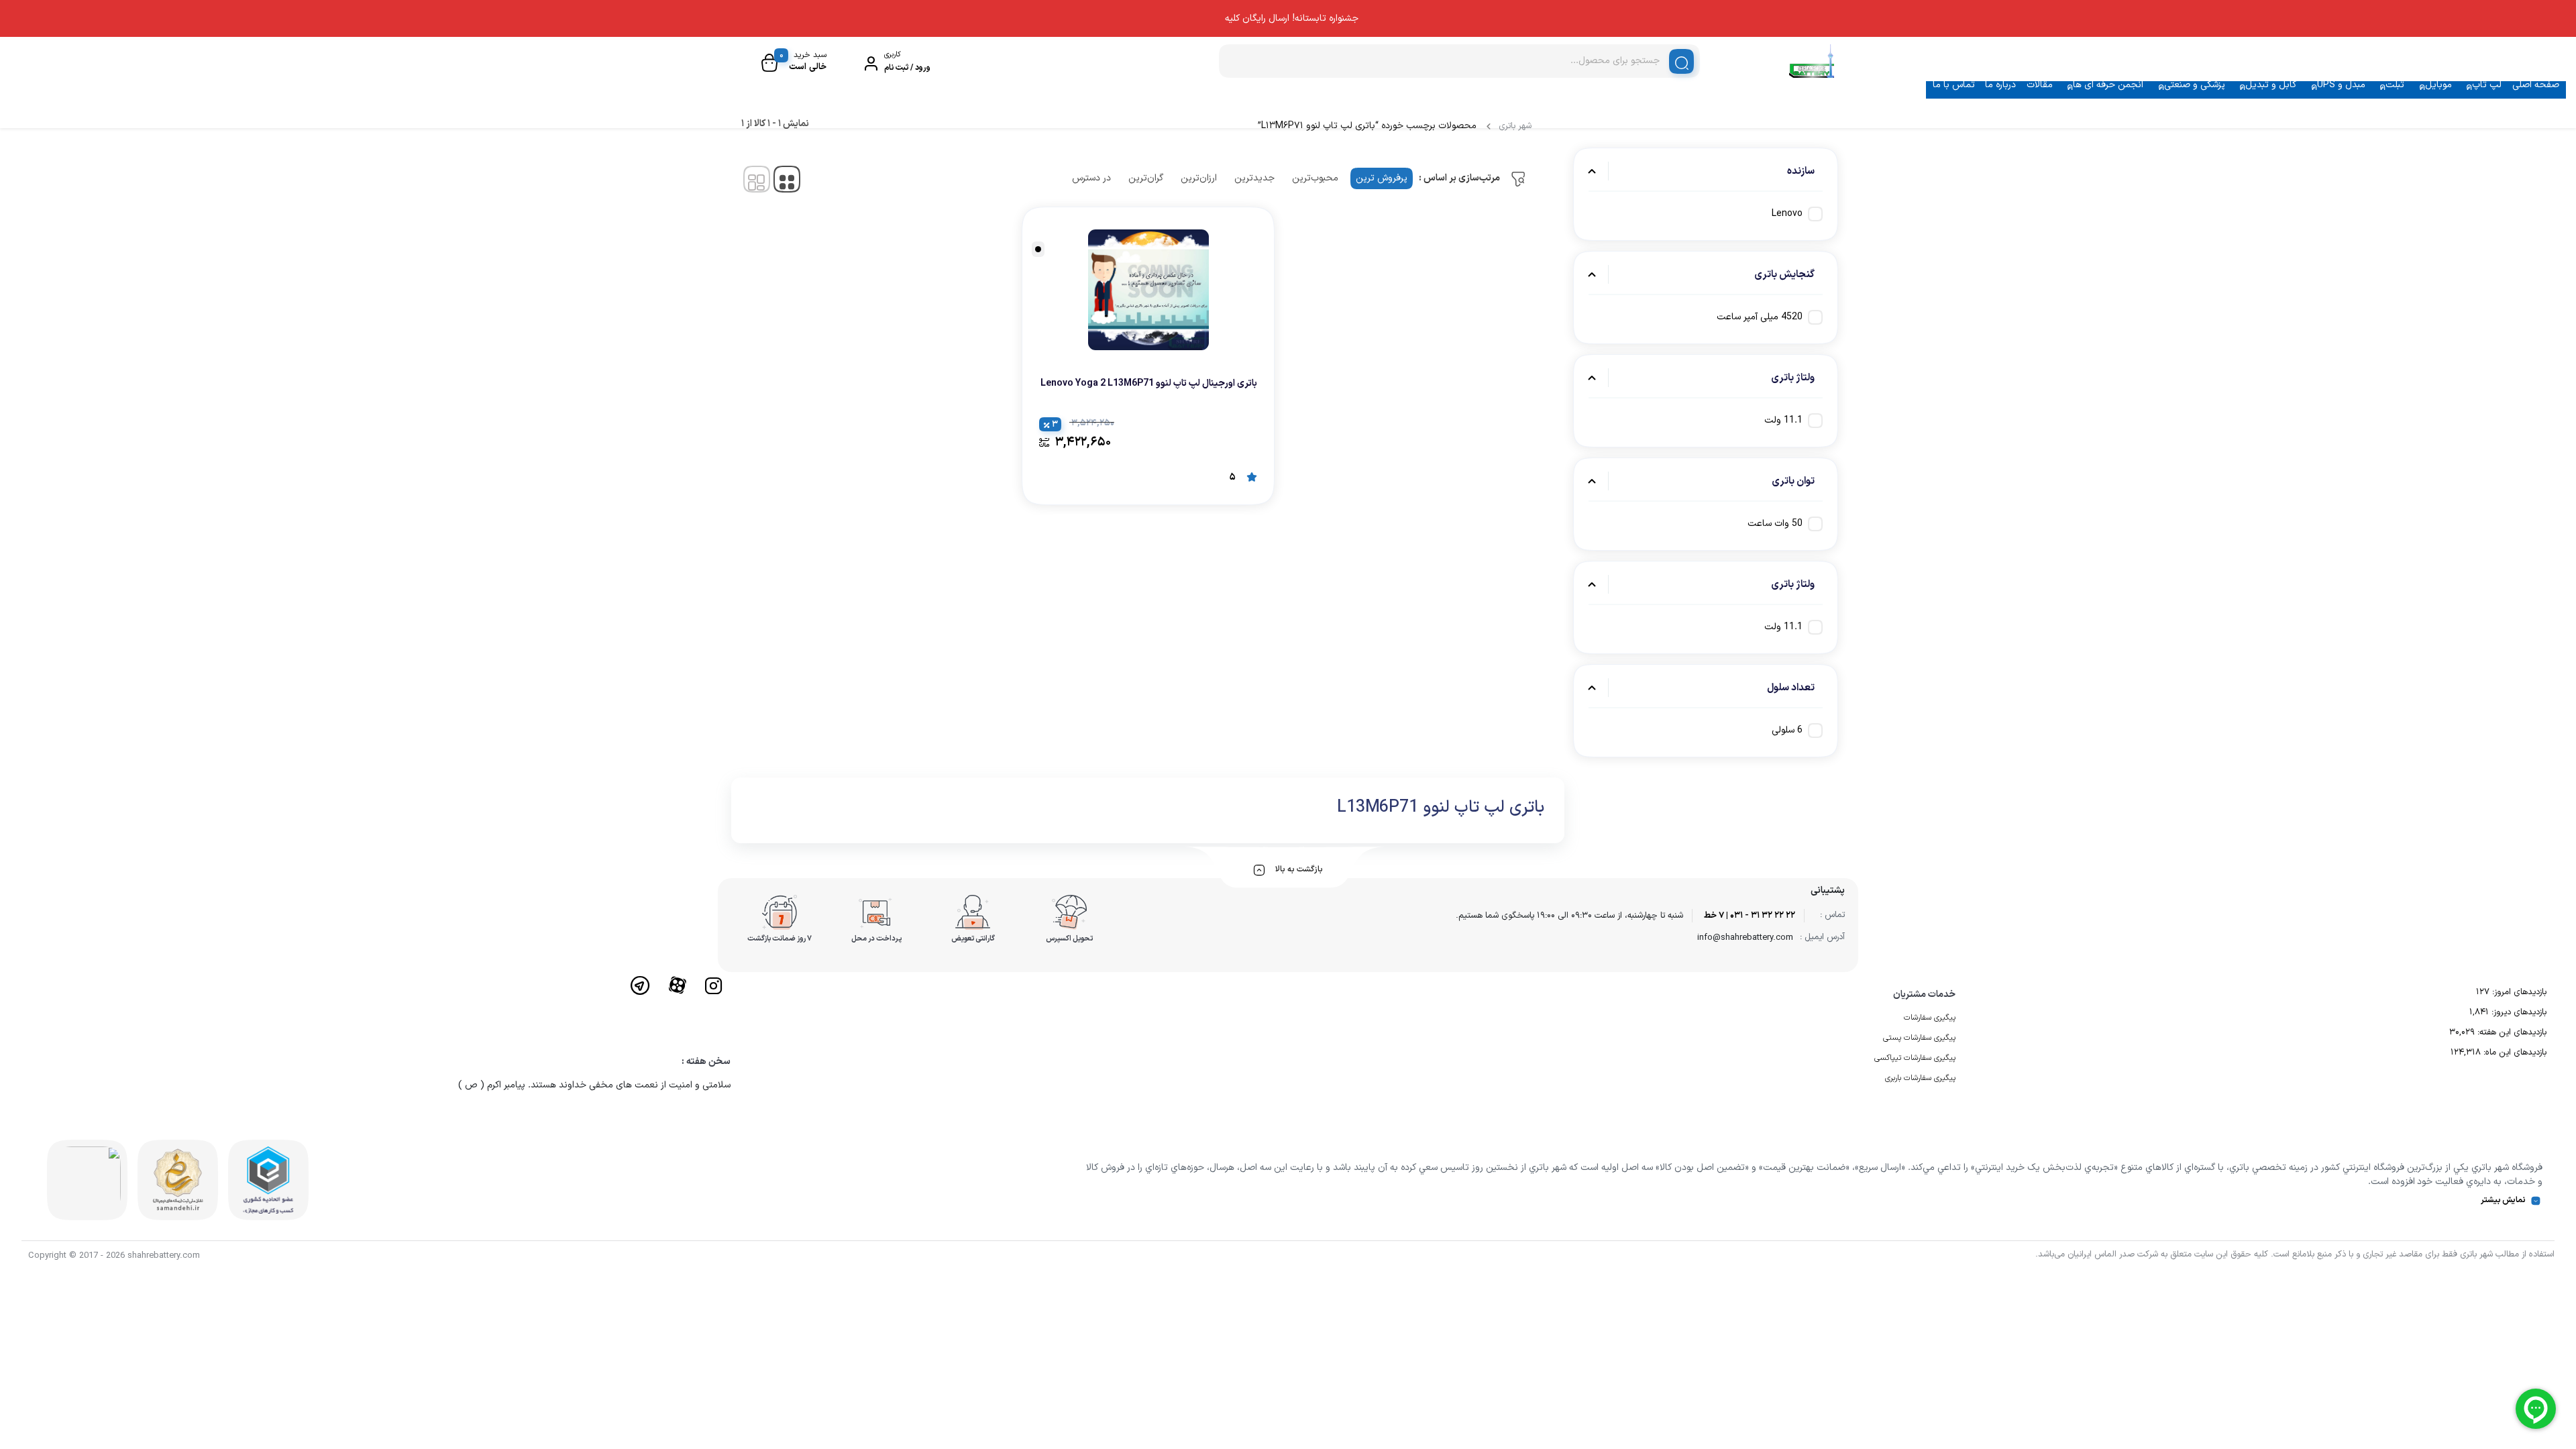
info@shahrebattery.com (1745, 938)
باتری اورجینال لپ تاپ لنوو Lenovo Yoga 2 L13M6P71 (1149, 383)
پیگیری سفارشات (1930, 1018)
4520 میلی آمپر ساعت (1760, 317)
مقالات (2040, 85)
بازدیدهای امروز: (2518, 992)
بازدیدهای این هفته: (2511, 1032)
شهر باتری (1515, 126)
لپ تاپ (2487, 85)
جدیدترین (1254, 178)
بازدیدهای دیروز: (2518, 1012)
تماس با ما (1954, 85)
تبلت (2395, 85)
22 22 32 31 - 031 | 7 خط (1750, 916)
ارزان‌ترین (1199, 178)
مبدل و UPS (2341, 85)
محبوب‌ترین (1315, 178)
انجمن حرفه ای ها (2108, 85)
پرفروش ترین (1382, 178)
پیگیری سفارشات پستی (1919, 1038)
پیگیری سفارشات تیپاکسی (1915, 1058)
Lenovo (1787, 214)
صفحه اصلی (2536, 85)
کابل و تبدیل (2271, 85)
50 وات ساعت (1775, 524)
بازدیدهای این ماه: (2514, 1053)
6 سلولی (1787, 730)
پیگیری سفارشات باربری (1920, 1078)
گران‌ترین (1146, 178)
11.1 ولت (1783, 420)
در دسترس (1091, 178)
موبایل (2438, 85)
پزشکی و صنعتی (2195, 85)
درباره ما (2000, 85)
